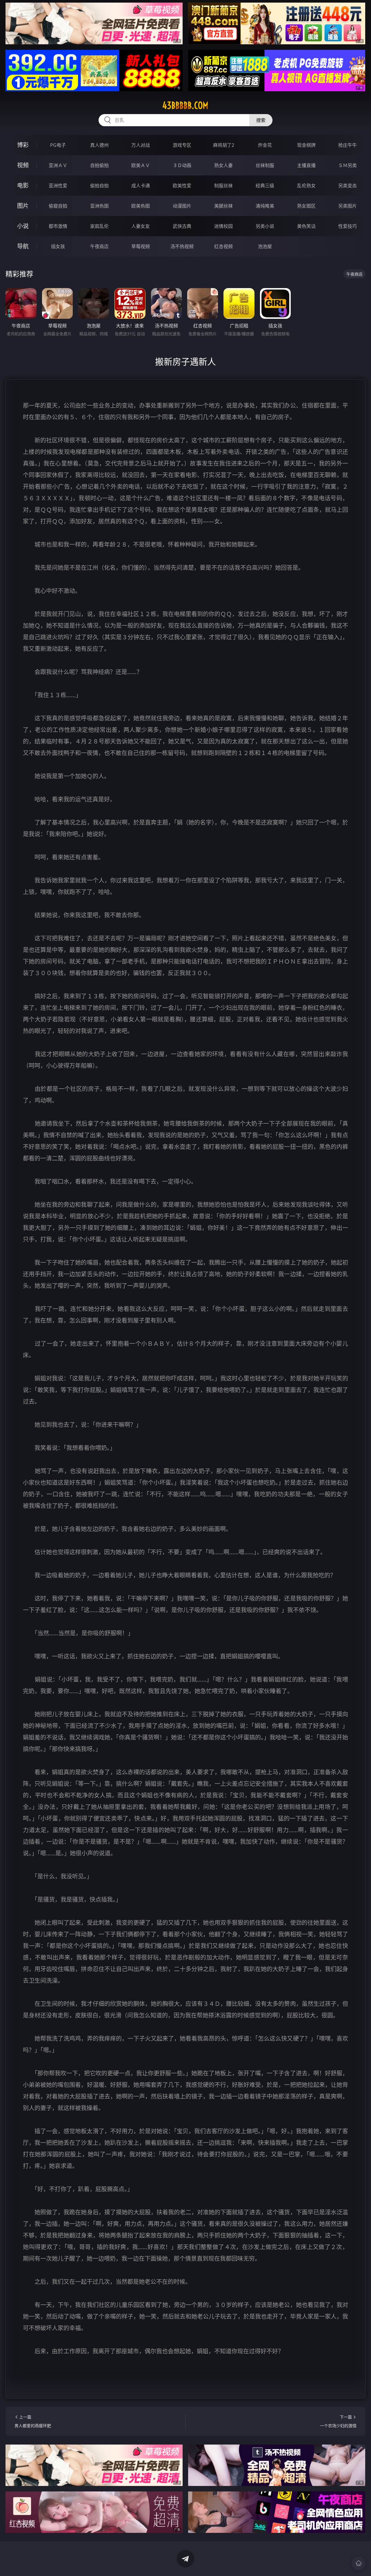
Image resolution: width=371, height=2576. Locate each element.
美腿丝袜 (223, 206)
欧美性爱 (182, 186)
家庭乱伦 (99, 226)
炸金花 (265, 145)
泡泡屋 (265, 246)
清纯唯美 (265, 206)
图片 (23, 206)
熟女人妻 (223, 165)
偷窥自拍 (58, 206)
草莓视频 (141, 246)
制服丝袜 (223, 186)
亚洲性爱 (58, 186)
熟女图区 (306, 206)
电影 (23, 185)
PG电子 (58, 145)
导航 (23, 246)
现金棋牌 (306, 145)
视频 (23, 165)
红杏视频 (223, 246)
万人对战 (141, 145)
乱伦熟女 (306, 186)
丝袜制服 (265, 165)
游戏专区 (182, 145)
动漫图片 (182, 206)
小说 (23, 226)
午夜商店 (99, 246)
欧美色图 (141, 206)
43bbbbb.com (185, 105)
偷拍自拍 (99, 186)
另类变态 (348, 186)
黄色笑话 (306, 226)
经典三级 (265, 186)
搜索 (261, 120)
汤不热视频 (182, 246)
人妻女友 (141, 226)
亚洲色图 (99, 206)
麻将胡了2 (224, 145)
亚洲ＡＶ (58, 165)
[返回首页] (359, 2563)
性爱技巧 (348, 226)
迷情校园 (223, 226)
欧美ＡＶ (141, 165)
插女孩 (58, 246)
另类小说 (265, 226)
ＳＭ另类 (348, 165)
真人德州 (99, 145)
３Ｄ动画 (182, 165)
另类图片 (348, 206)
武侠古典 (182, 226)
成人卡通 (141, 186)
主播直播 (306, 165)
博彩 (23, 145)
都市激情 (58, 226)
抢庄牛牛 (348, 145)
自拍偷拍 (99, 165)
